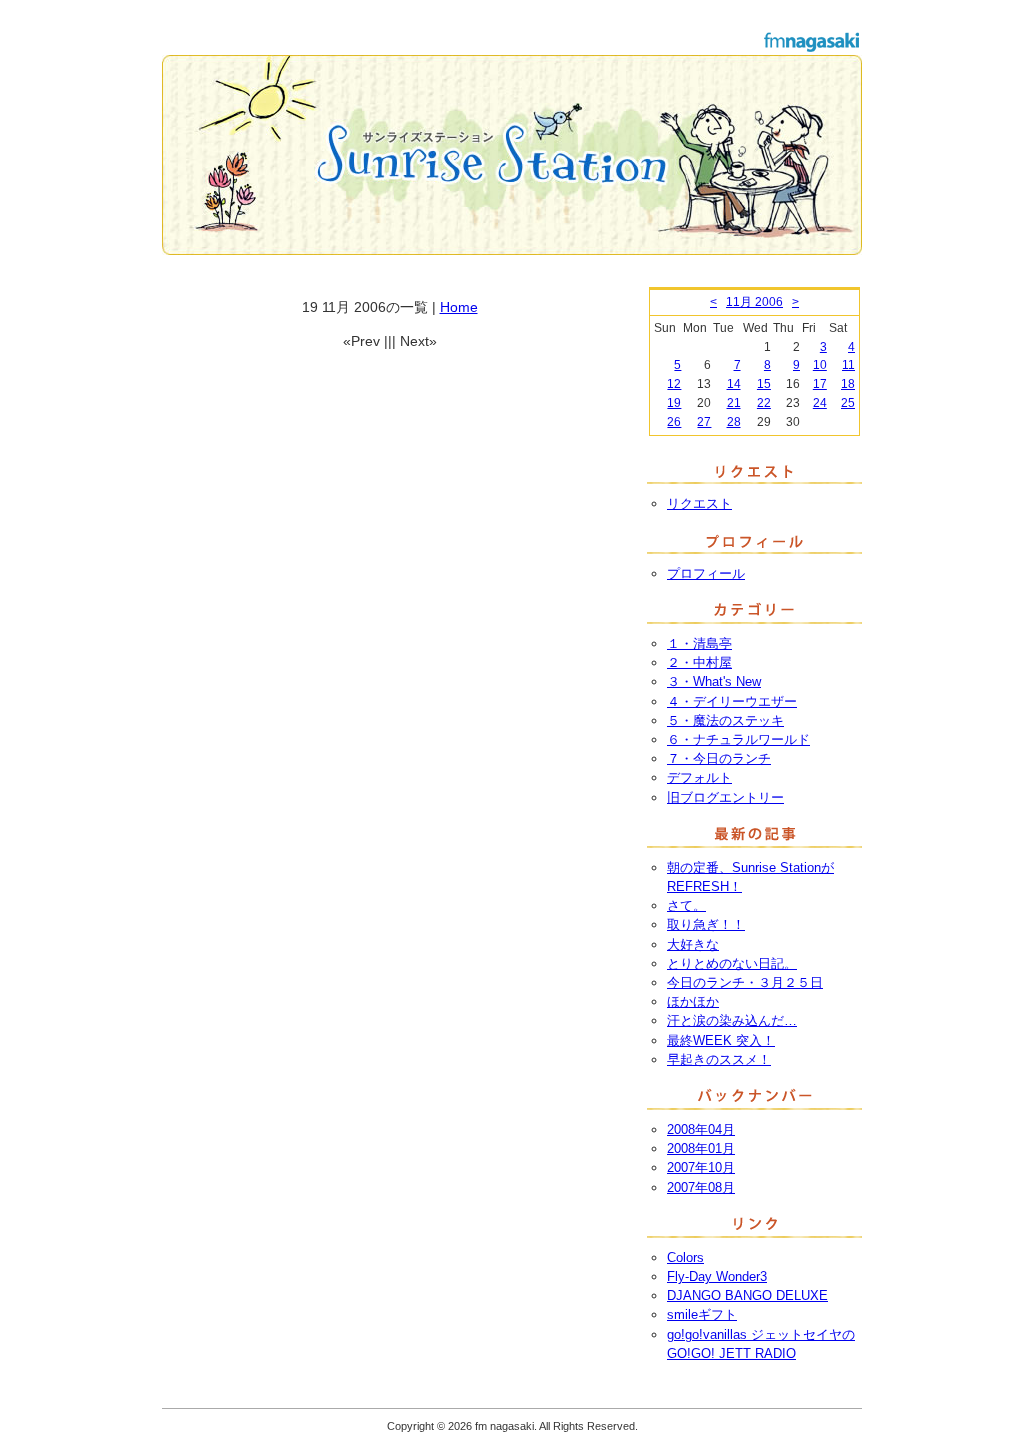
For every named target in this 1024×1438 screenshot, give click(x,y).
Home (459, 307)
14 (734, 384)
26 (674, 422)
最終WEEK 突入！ (721, 1040)
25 (848, 403)
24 (820, 403)
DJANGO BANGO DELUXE (747, 1295)
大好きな (693, 944)
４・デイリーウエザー (732, 701)
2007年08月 (701, 1187)
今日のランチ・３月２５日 (745, 982)
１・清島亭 (699, 643)
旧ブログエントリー (725, 797)
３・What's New (714, 681)
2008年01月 (701, 1148)
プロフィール (706, 573)
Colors (685, 1257)
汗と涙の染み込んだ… (732, 1020)
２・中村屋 (699, 662)
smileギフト (702, 1314)
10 (820, 365)
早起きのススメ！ (719, 1059)
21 (734, 403)
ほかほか (693, 1001)
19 (674, 403)
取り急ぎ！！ (706, 924)
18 (848, 384)
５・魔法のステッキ (725, 720)
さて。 (686, 905)
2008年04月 (701, 1129)
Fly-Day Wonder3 (717, 1276)
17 (820, 384)
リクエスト (699, 503)
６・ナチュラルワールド (738, 739)
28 (734, 422)
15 (764, 384)
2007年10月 (701, 1167)
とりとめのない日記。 (732, 963)
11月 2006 (754, 302)
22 (764, 403)
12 (674, 384)
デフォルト (699, 777)
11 (848, 365)
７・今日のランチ (719, 758)
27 (704, 422)
